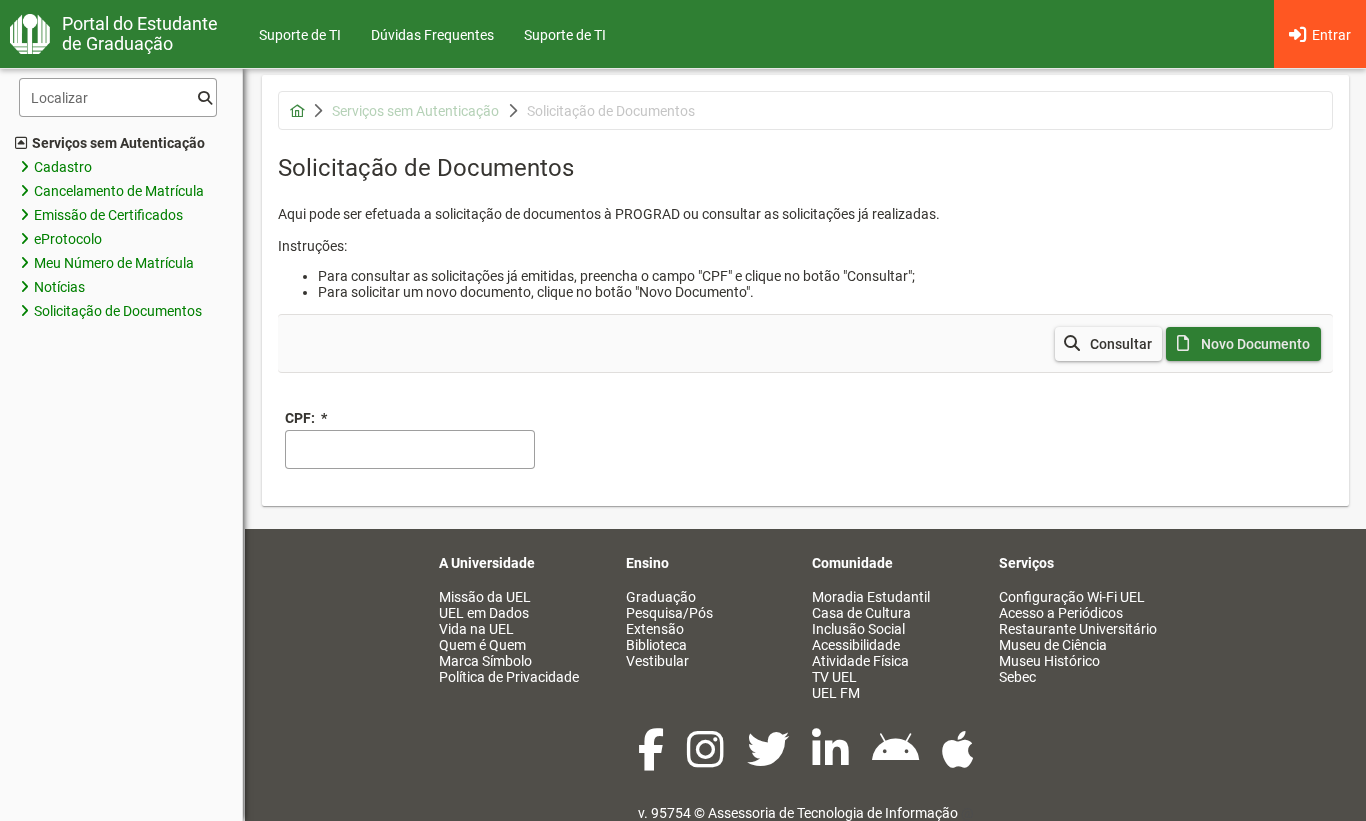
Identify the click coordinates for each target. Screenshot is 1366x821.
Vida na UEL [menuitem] (476, 629)
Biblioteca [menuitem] (656, 645)
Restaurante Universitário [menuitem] (1078, 629)
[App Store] (958, 760)
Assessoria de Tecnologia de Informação (833, 813)
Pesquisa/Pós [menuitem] (669, 613)
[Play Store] (897, 760)
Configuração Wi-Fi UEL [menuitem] (1072, 597)
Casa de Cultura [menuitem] (861, 613)
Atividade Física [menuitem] (860, 661)
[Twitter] (769, 760)
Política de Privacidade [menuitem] (509, 677)
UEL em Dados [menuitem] (484, 613)
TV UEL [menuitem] (834, 677)
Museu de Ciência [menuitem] (1053, 645)
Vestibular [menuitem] (657, 661)
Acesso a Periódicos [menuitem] (1061, 613)
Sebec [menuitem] (1017, 677)
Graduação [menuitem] (661, 597)
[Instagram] (707, 760)
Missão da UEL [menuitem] (485, 597)
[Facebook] (652, 760)
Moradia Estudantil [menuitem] (871, 597)
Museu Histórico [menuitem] (1049, 661)
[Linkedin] (832, 760)
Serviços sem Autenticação (118, 143)
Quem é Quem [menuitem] (482, 645)
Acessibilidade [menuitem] (856, 645)
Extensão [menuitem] (655, 629)
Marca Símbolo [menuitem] (485, 661)
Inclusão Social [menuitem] (858, 629)
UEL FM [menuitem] (836, 693)
